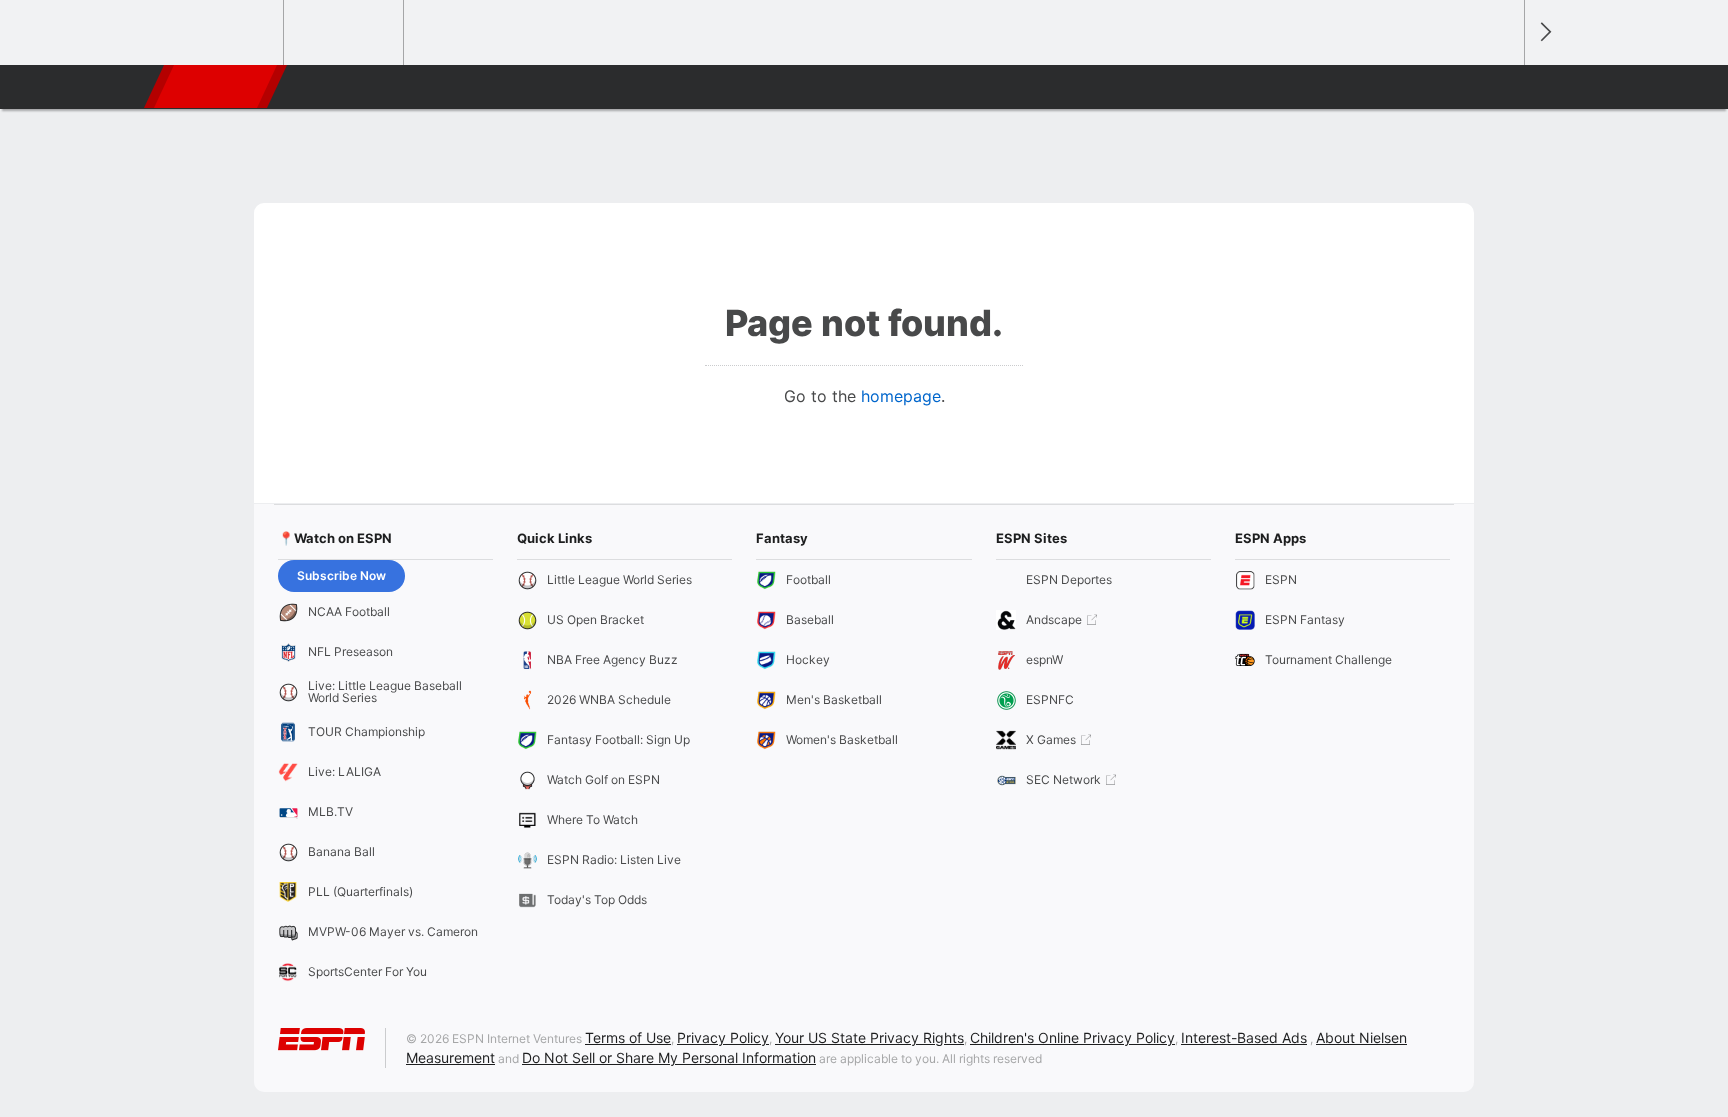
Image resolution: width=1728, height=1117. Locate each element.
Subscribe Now (341, 575)
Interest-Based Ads (1244, 1037)
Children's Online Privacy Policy (1072, 1037)
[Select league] (225, 33)
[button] (1500, 87)
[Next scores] (1544, 32)
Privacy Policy (723, 1037)
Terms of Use (628, 1037)
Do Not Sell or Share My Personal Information (669, 1057)
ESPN (217, 87)
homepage (901, 396)
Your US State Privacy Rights (869, 1037)
